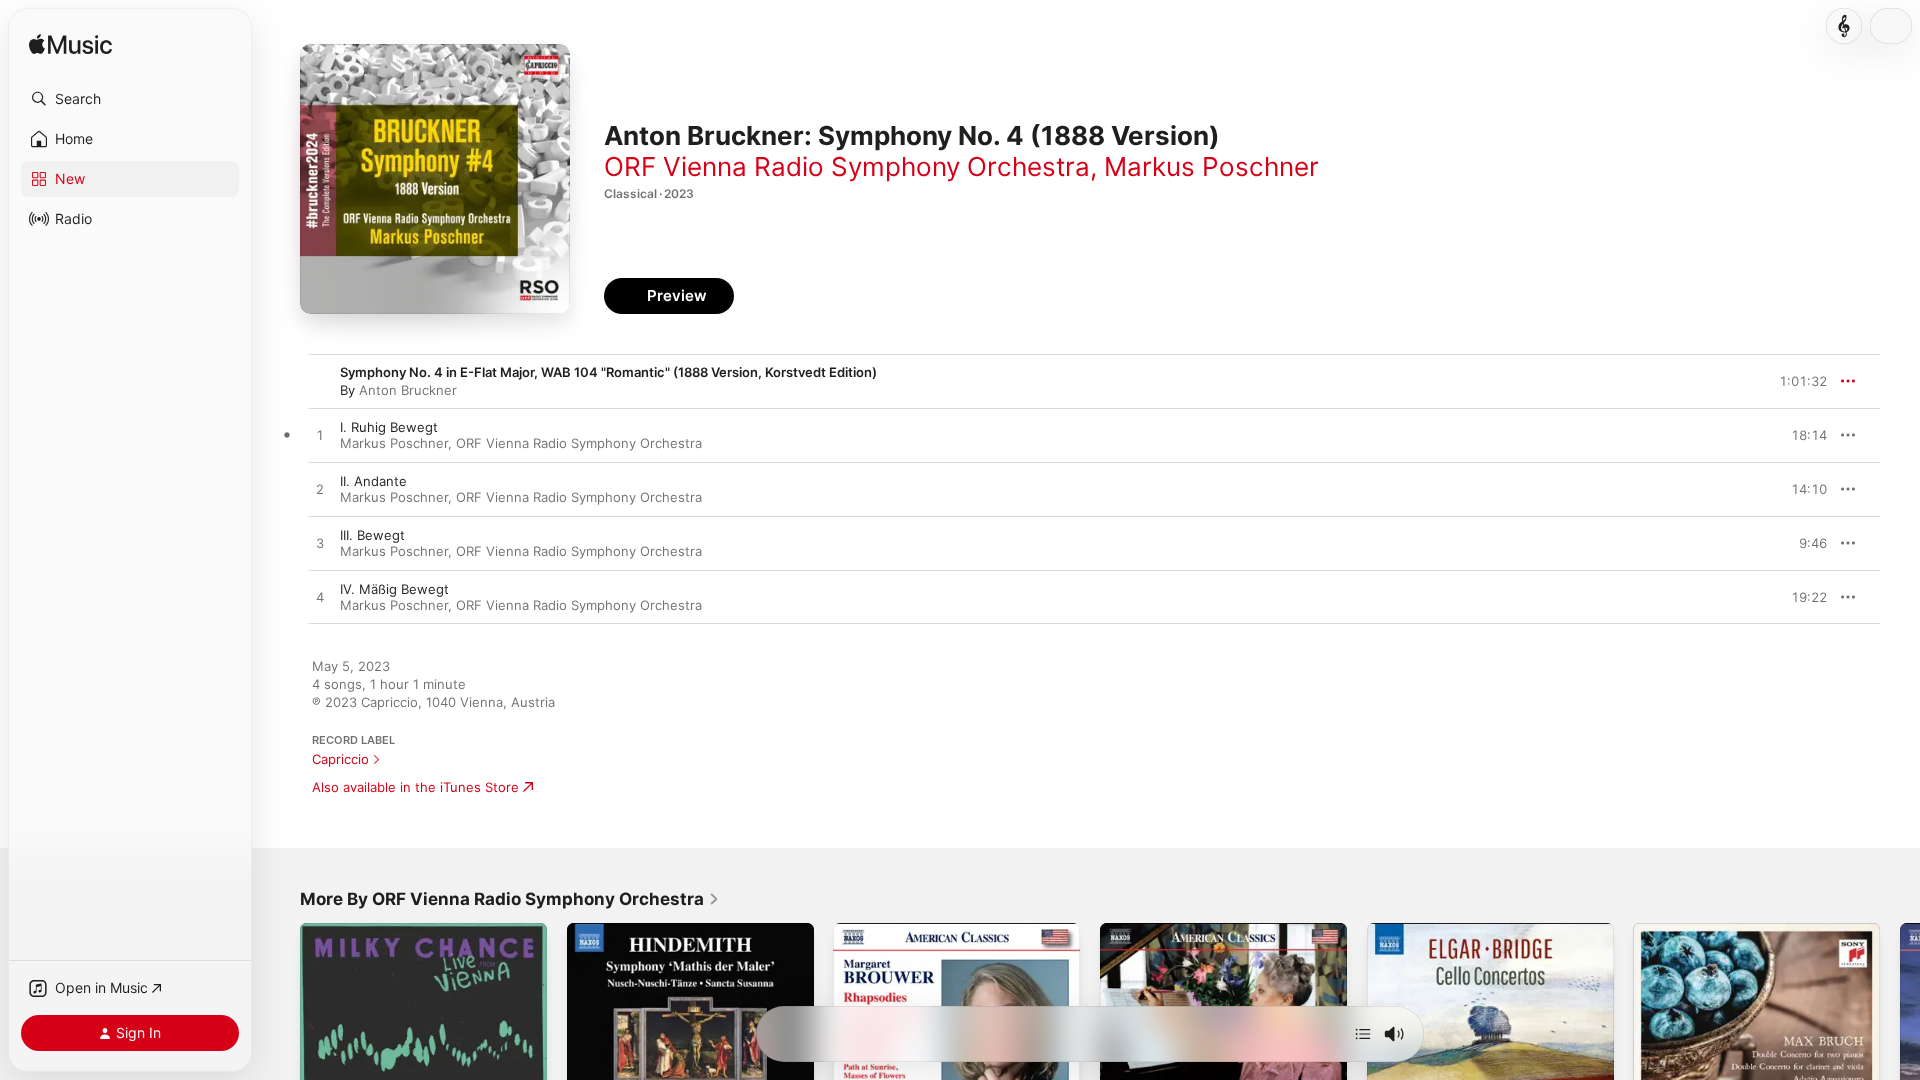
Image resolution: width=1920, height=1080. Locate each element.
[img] (70, 45)
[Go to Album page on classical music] (1844, 26)
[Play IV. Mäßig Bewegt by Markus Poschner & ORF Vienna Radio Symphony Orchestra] (320, 598)
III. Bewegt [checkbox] (372, 535)
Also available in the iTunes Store (415, 787)
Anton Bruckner (408, 390)
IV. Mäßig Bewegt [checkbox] (394, 589)
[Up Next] (1363, 1034)
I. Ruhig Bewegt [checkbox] (389, 427)
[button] (130, 99)
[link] (510, 899)
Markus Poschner (1211, 166)
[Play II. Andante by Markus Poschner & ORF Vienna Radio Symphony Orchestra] (320, 490)
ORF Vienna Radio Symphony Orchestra (847, 166)
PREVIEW (1805, 435)
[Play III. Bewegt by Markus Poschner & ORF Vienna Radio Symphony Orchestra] (320, 544)
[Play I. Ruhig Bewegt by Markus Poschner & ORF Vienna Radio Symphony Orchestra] (320, 436)
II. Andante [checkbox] (373, 481)
